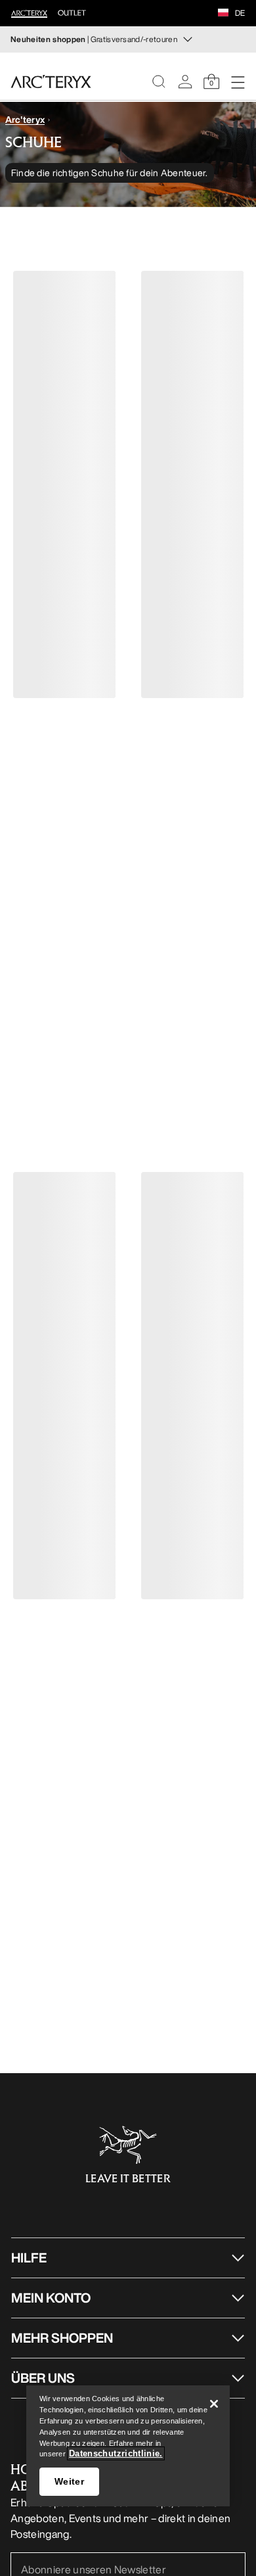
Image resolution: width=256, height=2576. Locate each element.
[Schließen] (214, 2404)
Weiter (69, 2481)
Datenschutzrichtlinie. (116, 2453)
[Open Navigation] (238, 82)
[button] (223, 14)
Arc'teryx (25, 119)
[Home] (51, 82)
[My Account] (185, 82)
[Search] (159, 82)
